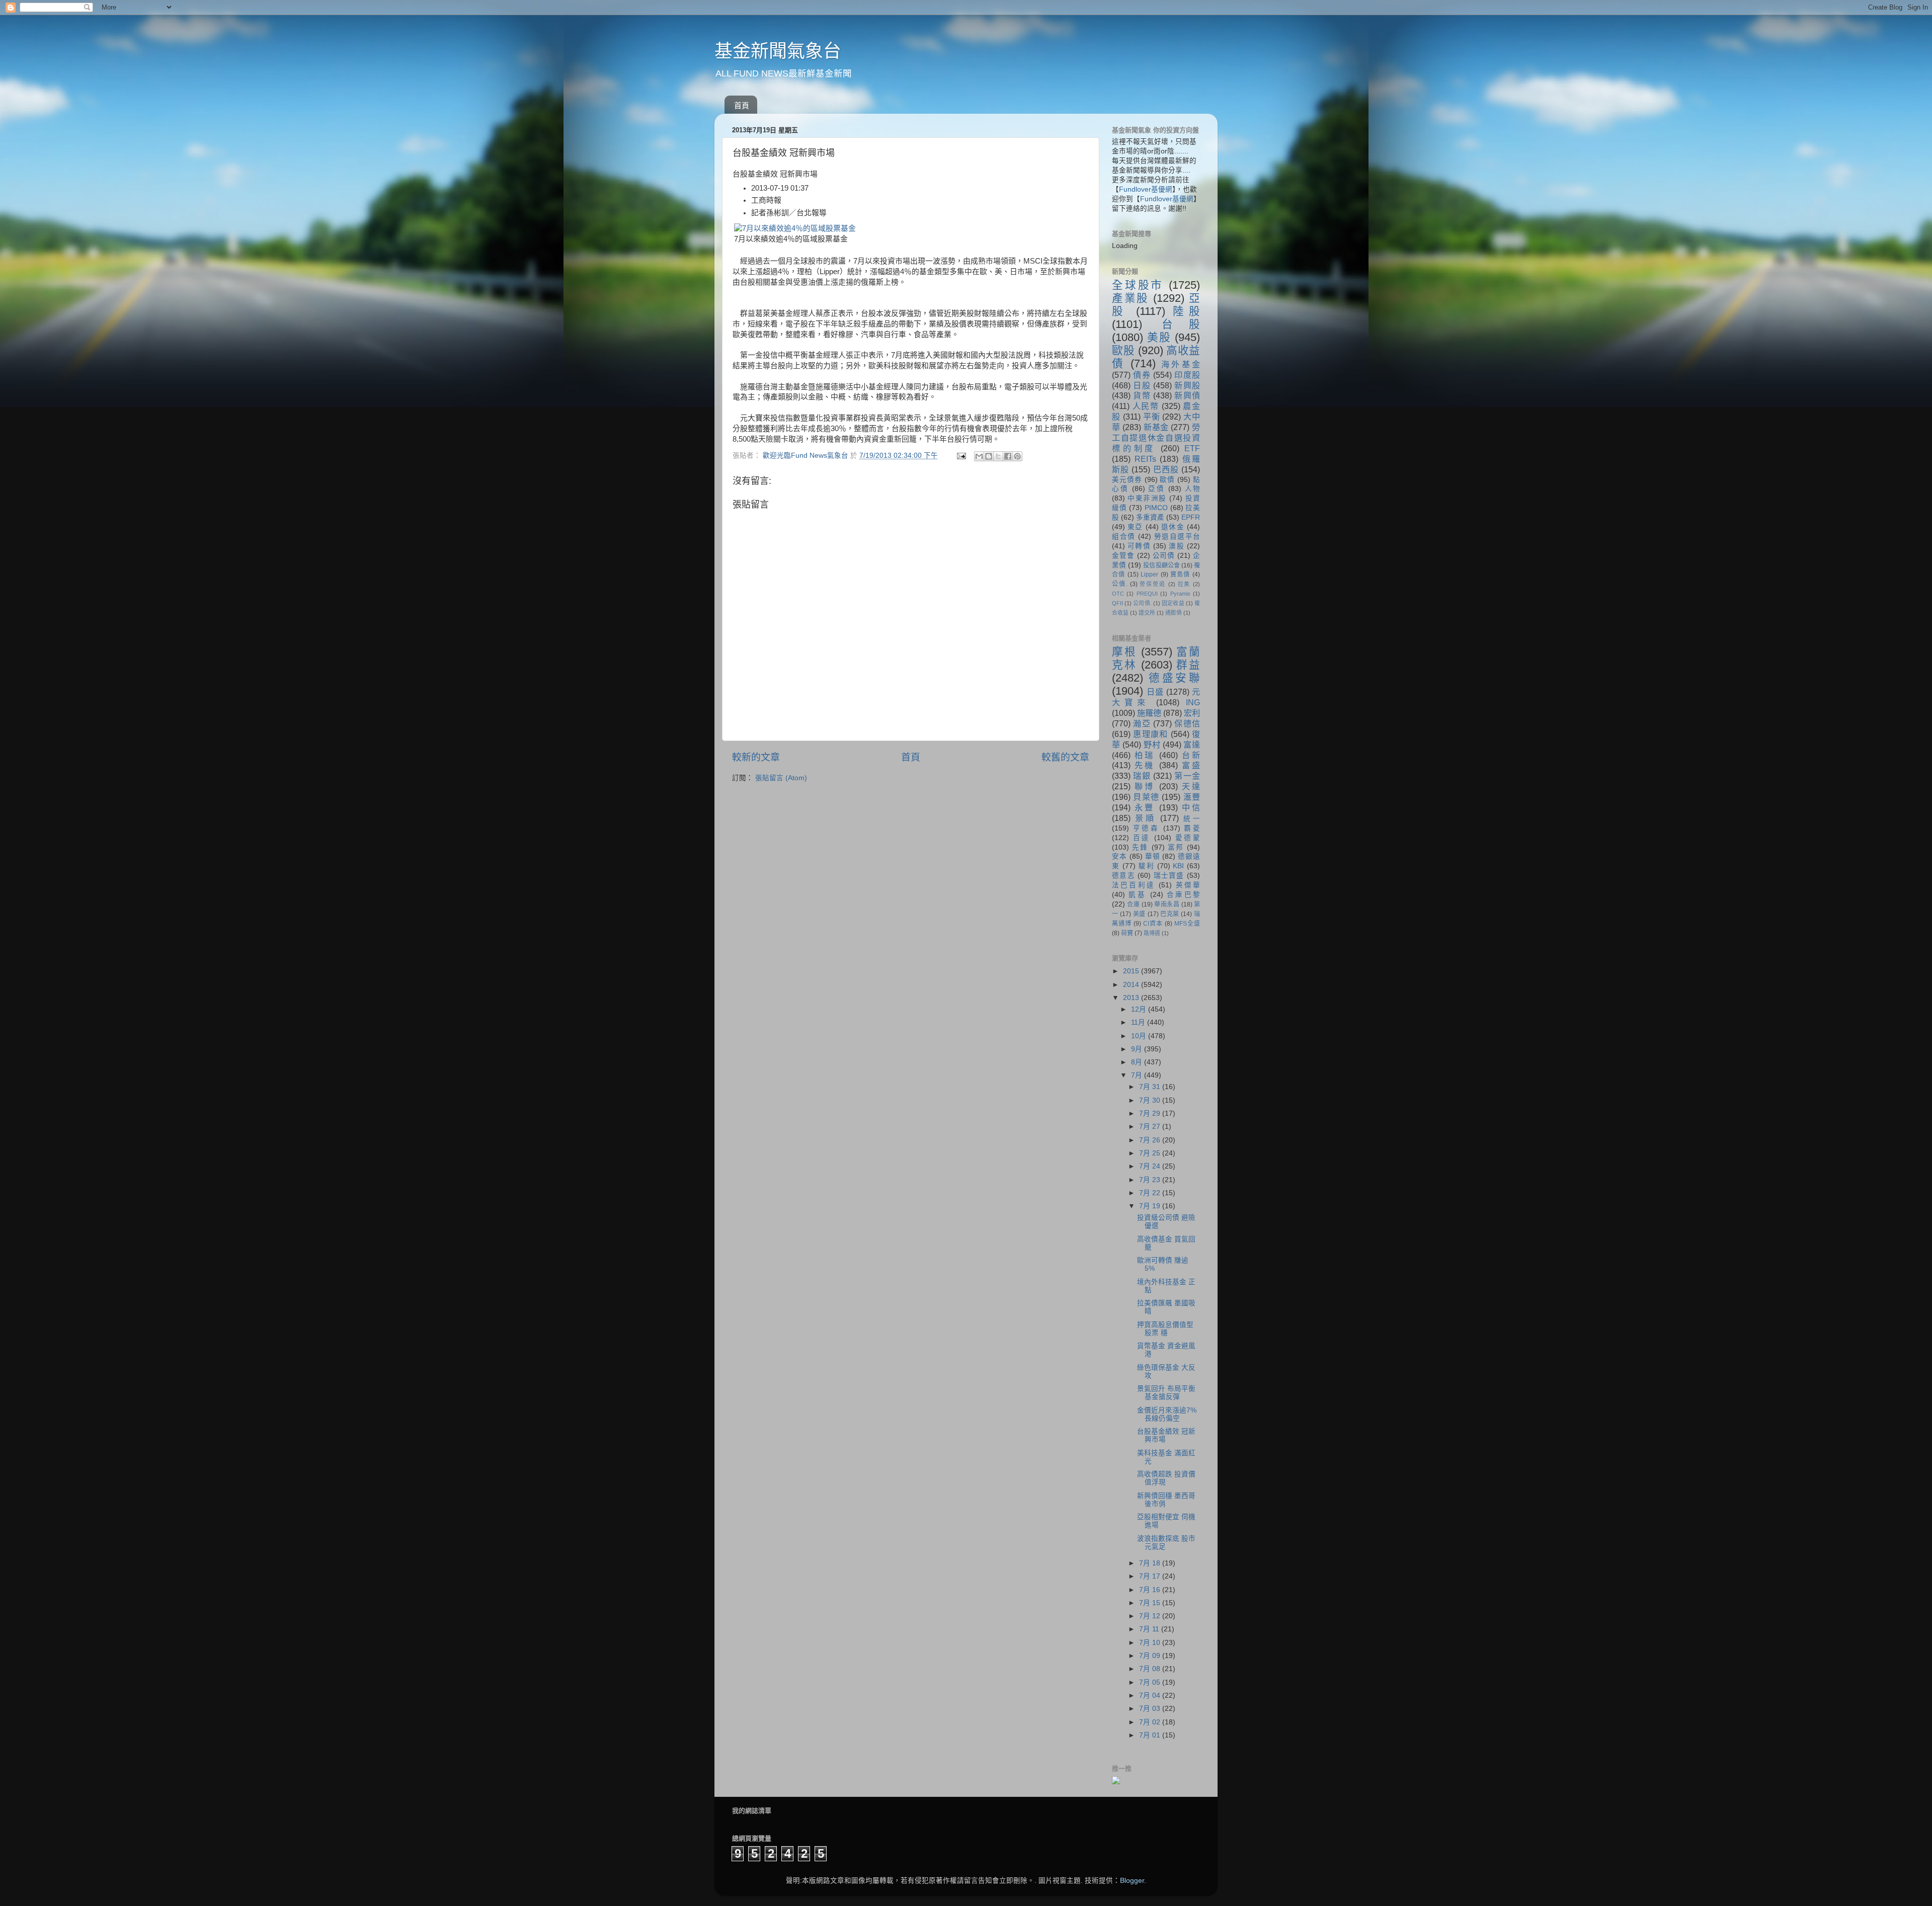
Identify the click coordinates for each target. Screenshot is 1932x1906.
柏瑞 (1145, 755)
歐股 (1123, 350)
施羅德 (1149, 713)
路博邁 (1152, 933)
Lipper (1149, 574)
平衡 (1152, 417)
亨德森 (1146, 828)
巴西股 (1166, 469)
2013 (1132, 998)
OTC (1118, 594)
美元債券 (1127, 480)
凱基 (1137, 895)
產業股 (1131, 298)
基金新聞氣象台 (778, 51)
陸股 (1186, 311)
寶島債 (1180, 574)
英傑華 (1188, 885)
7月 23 (1151, 1180)
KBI (1178, 866)
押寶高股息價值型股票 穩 (1165, 1329)
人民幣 (1146, 406)
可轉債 (1139, 546)
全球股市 (1138, 285)
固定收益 (1173, 603)
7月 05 (1151, 1682)
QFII (1117, 603)
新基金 (1156, 427)
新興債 (1187, 395)
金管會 (1123, 556)
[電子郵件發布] (961, 455)
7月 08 (1151, 1669)
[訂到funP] (1116, 1782)
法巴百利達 (1134, 885)
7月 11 (1150, 1629)
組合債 (1124, 536)
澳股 (1176, 546)
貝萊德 (1146, 797)
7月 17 (1151, 1576)
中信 (1191, 807)
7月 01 (1151, 1735)
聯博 (1145, 786)
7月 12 (1151, 1616)
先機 (1145, 765)
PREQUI (1147, 594)
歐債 (1167, 480)
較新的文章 (756, 757)
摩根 (1124, 652)
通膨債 (1174, 613)
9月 (1138, 1049)
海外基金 (1181, 364)
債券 (1142, 375)
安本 (1119, 856)
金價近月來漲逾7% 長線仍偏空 (1167, 1414)
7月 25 (1151, 1153)
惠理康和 (1150, 734)
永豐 (1145, 807)
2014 (1132, 985)
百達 (1142, 838)
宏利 (1192, 713)
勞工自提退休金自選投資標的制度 (1156, 438)
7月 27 (1151, 1127)
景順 (1146, 818)
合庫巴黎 (1183, 895)
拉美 (1184, 584)
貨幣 (1142, 395)
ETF (1192, 448)
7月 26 (1151, 1140)
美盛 (1139, 914)
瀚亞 (1142, 723)
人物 (1193, 489)
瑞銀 (1142, 776)
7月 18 (1151, 1563)
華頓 (1153, 856)
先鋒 (1140, 847)
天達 (1191, 786)
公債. (1120, 584)
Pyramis (1180, 594)
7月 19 (1151, 1206)
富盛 (1191, 765)
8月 (1138, 1062)
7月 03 (1151, 1709)
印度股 (1187, 375)
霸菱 (1192, 828)
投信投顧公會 (1161, 565)
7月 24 (1151, 1166)
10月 (1140, 1036)
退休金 (1173, 527)
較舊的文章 (1065, 757)
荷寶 (1127, 933)
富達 (1192, 744)
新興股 (1187, 385)
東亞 (1135, 527)
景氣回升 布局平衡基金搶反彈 (1166, 1393)
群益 (1188, 665)
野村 (1152, 744)
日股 (1142, 385)
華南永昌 (1167, 904)
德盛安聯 (1174, 678)
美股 (1159, 337)
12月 (1140, 1009)
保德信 (1187, 723)
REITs (1145, 459)
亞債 (1156, 489)
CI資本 (1153, 924)
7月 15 (1151, 1603)
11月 (1139, 1022)
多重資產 (1150, 517)
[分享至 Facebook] (1008, 456)
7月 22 (1151, 1193)
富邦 (1176, 847)
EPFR (1191, 517)
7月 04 (1151, 1695)
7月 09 (1151, 1656)
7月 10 (1151, 1643)
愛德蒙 (1188, 838)
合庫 (1133, 904)
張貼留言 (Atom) (781, 778)
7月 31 (1151, 1087)
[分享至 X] (998, 456)
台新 (1191, 755)
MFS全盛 (1187, 924)
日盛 (1155, 692)
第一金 (1187, 776)
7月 (1138, 1075)
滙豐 (1192, 797)
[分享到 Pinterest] (1017, 456)
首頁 (742, 105)
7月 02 (1151, 1722)
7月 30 (1151, 1100)
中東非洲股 (1147, 498)
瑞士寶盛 (1169, 876)
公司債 (1164, 556)
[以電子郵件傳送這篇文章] (979, 456)
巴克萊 (1170, 914)
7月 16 (1151, 1590)
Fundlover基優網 (1146, 189)
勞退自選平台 (1177, 536)
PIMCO (1156, 508)
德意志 (1123, 876)
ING (1193, 702)
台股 (1181, 324)
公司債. (1142, 603)
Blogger (1132, 1881)
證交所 (1147, 613)
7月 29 (1151, 1113)
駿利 (1146, 866)
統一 (1192, 819)
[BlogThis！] (989, 456)
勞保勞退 (1152, 584)
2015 (1132, 971)
